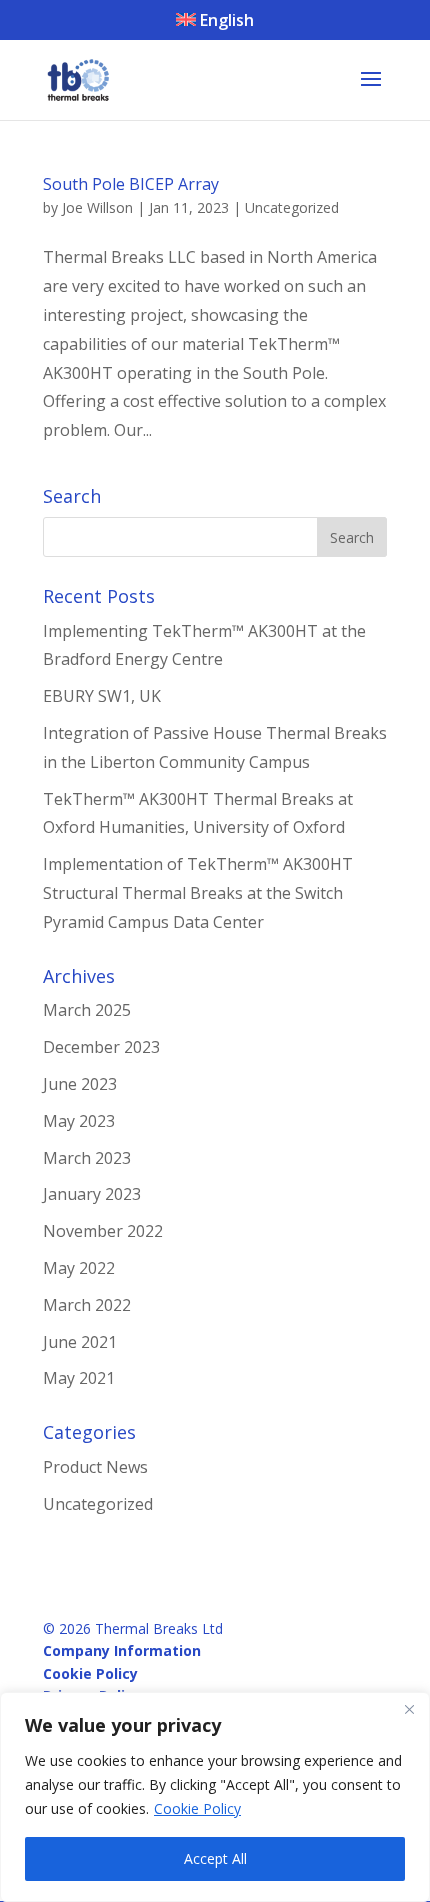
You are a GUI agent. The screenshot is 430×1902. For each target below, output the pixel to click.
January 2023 (92, 1194)
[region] (215, 1797)
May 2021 (79, 1378)
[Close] (409, 1709)
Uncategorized (292, 207)
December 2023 (101, 1047)
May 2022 (79, 1268)
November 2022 (103, 1231)
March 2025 (87, 1010)
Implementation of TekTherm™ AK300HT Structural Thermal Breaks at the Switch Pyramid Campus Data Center (198, 893)
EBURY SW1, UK (102, 696)
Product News (95, 1467)
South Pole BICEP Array (131, 184)
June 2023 (80, 1084)
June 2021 (80, 1342)
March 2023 (87, 1158)
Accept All (215, 1858)
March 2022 (87, 1305)
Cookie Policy (197, 1808)
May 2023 (79, 1121)
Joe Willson (97, 207)
